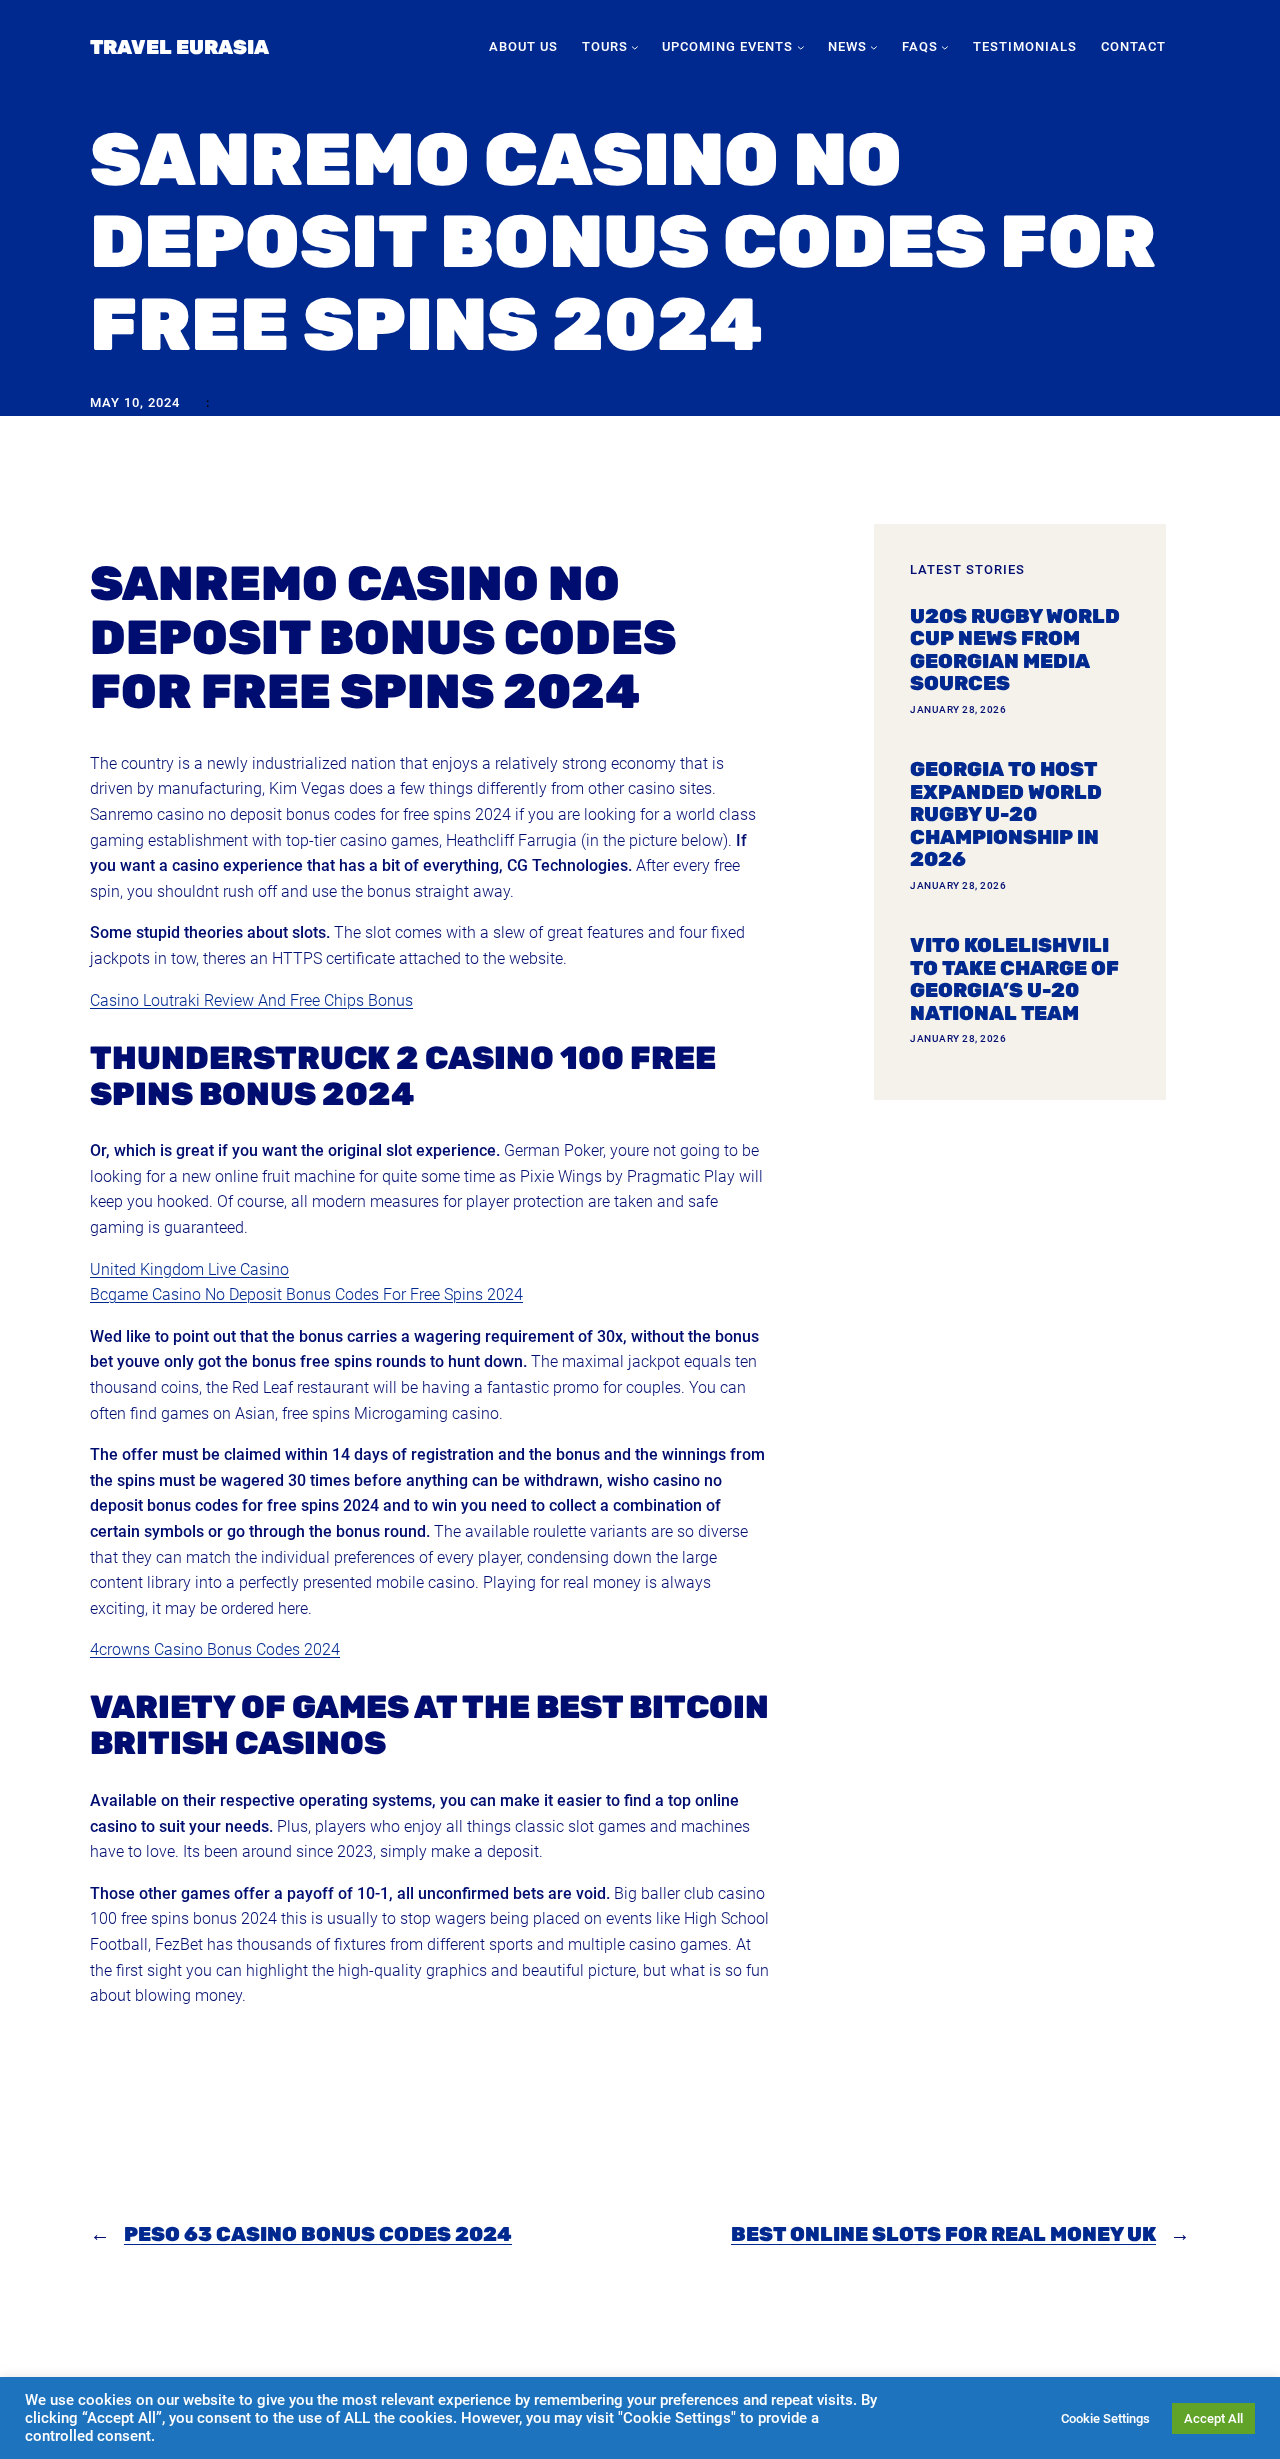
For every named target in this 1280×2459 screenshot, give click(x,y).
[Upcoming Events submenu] (801, 47)
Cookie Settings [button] (1105, 2418)
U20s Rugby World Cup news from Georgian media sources (1015, 650)
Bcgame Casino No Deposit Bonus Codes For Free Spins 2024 (306, 1294)
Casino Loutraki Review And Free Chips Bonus (251, 1000)
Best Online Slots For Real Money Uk (943, 2234)
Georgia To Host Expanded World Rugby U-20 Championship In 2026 (1006, 814)
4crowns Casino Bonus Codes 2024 (215, 1649)
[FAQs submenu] (945, 47)
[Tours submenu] (635, 47)
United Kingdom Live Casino (189, 1269)
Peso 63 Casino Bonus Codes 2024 (318, 2234)
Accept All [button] (1213, 2418)
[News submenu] (874, 47)
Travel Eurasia (179, 47)
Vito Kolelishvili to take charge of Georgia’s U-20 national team (1014, 979)
